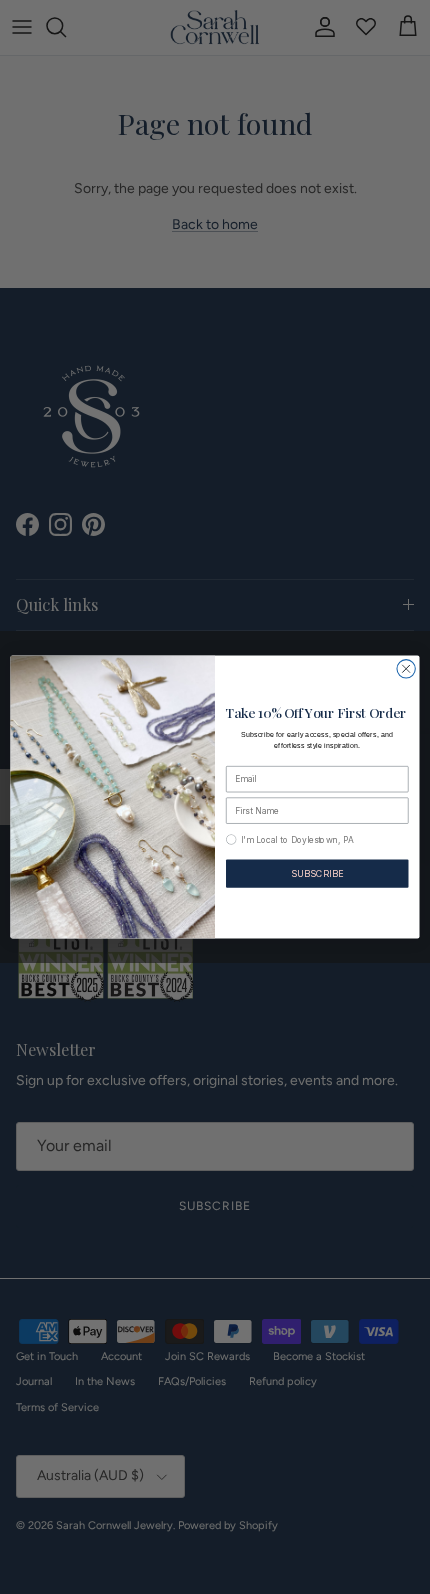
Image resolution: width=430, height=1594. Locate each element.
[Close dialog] (406, 669)
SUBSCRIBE (317, 873)
